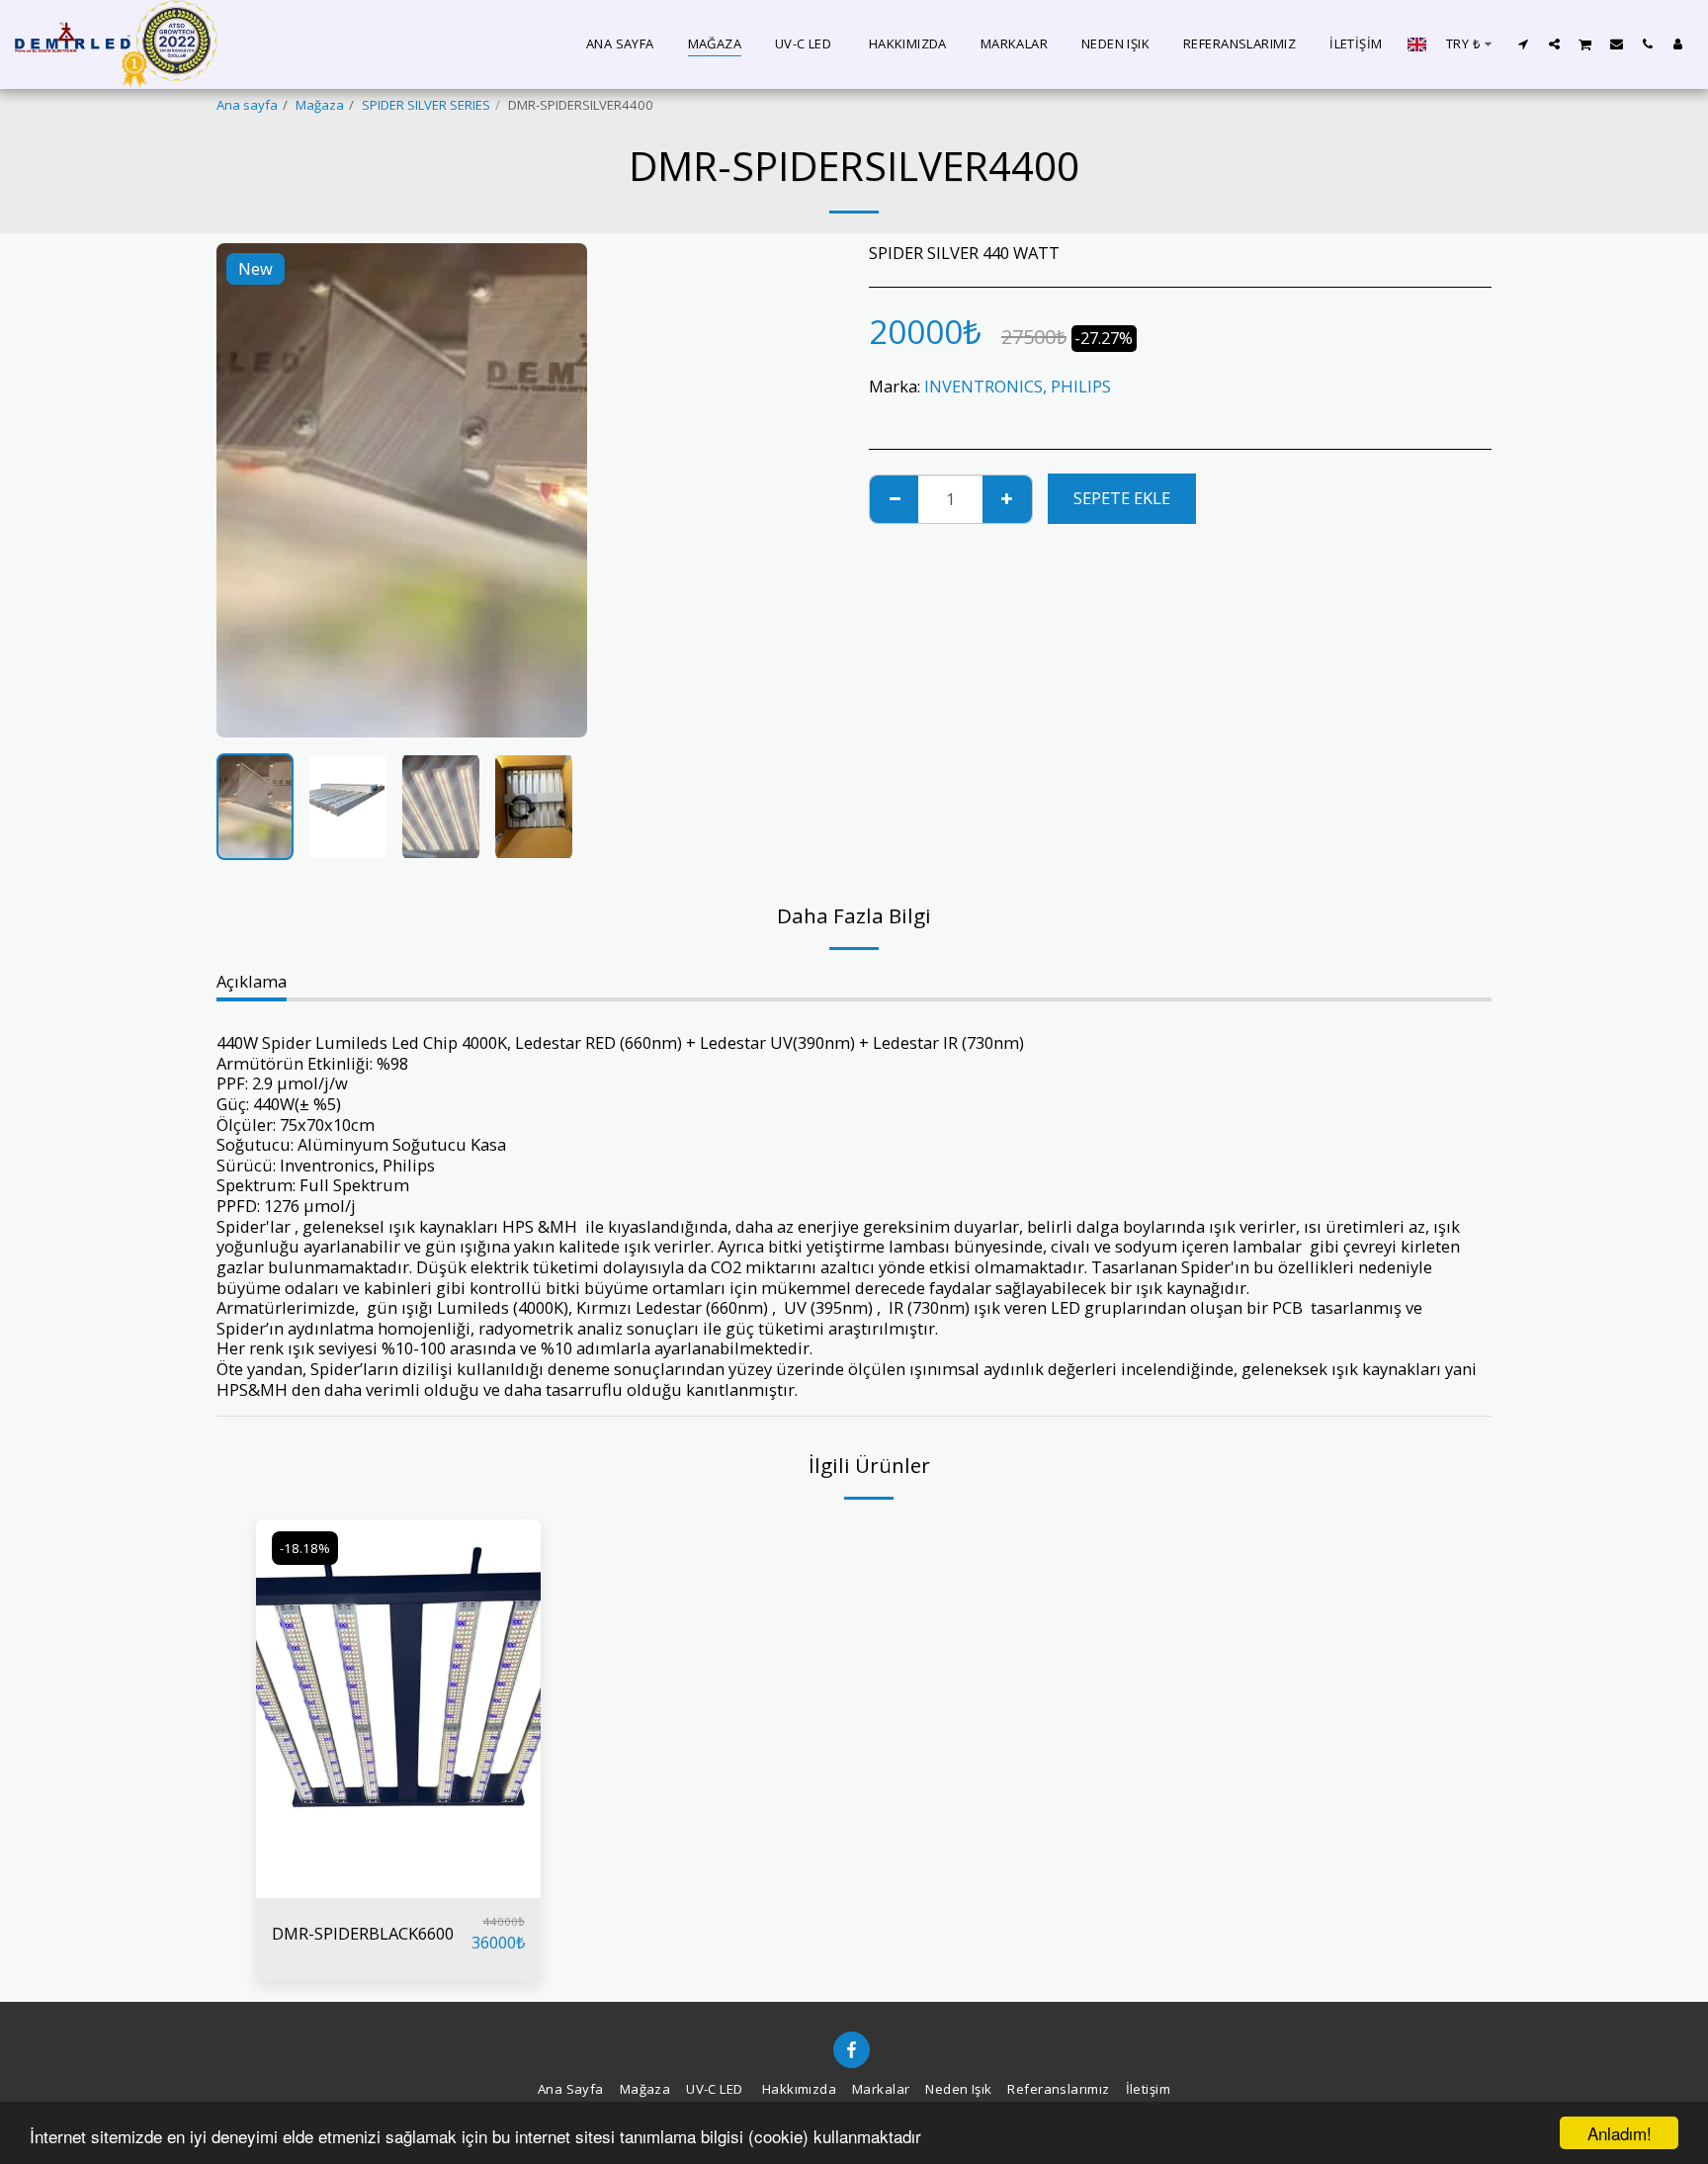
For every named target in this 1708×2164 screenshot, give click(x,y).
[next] (555, 490)
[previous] (248, 490)
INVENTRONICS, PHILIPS (1018, 386)
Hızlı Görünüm (398, 1889)
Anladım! (1620, 2133)
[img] (398, 1709)
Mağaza (320, 105)
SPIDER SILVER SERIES (426, 105)
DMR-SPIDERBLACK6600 (363, 1933)
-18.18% (305, 1548)
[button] (1524, 43)
